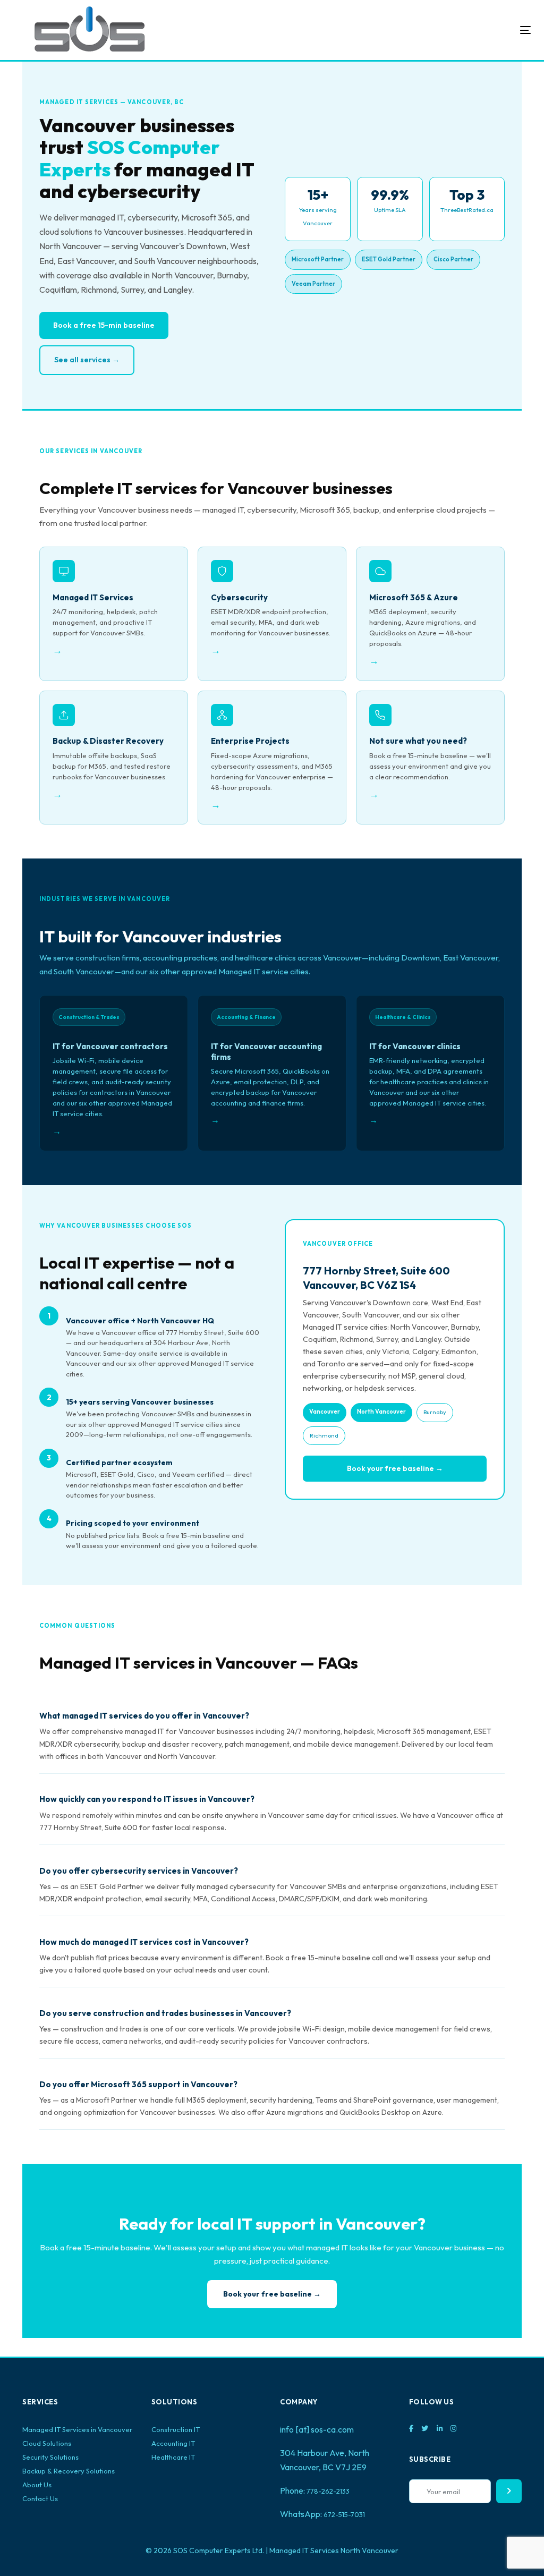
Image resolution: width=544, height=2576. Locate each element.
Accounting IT (173, 2443)
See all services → (87, 360)
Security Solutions (50, 2457)
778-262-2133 (328, 2491)
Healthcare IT (173, 2457)
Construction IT (176, 2429)
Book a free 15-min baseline (104, 325)
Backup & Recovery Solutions (69, 2471)
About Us (37, 2485)
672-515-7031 (344, 2514)
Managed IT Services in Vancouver (77, 2429)
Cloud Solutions (47, 2443)
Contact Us (40, 2498)
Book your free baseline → (395, 1468)
